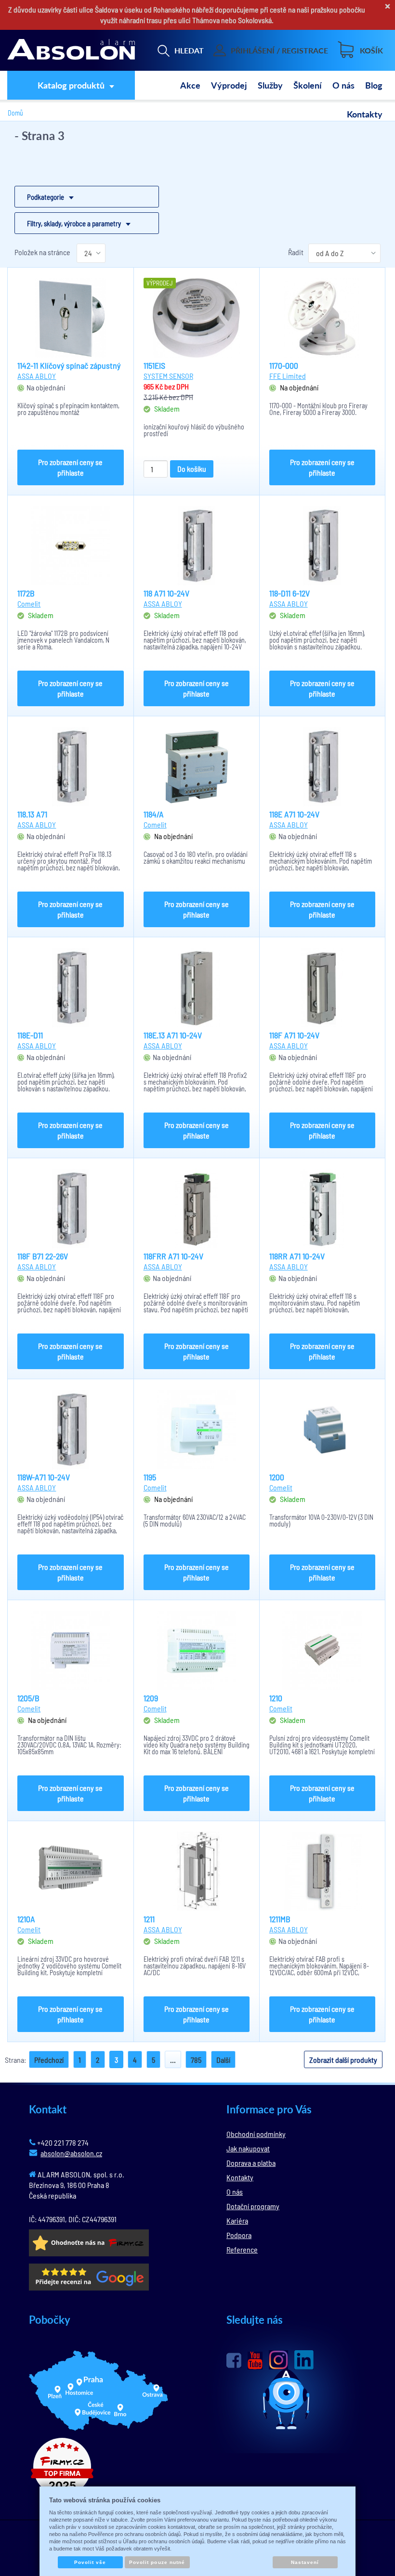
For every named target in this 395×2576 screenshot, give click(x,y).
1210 (276, 1698)
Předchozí (49, 2060)
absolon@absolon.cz (71, 2153)
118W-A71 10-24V (44, 1477)
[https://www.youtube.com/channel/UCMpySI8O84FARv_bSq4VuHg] (255, 2361)
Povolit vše (90, 2562)
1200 (277, 1477)
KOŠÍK (371, 50)
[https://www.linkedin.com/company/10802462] (304, 2360)
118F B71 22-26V (43, 1256)
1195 (150, 1477)
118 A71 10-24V (166, 593)
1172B (26, 593)
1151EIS (154, 365)
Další (223, 2060)
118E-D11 (30, 1035)
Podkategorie (46, 197)
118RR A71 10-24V (297, 1256)
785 (196, 2060)
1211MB (280, 1919)
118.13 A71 (32, 814)
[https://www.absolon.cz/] (71, 51)
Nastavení (305, 2562)
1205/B (28, 1698)
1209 (151, 1698)
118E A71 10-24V (294, 814)
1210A (26, 1919)
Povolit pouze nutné (157, 2562)
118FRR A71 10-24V (173, 1256)
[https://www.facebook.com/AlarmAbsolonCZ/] (234, 2360)
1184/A (154, 814)
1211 (149, 1919)
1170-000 (284, 365)
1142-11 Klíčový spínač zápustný (69, 365)
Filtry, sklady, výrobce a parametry (74, 223)
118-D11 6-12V (290, 593)
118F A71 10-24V (294, 1035)
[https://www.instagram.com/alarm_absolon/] (278, 2360)
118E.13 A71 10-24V (173, 1035)
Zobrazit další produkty (343, 2060)
